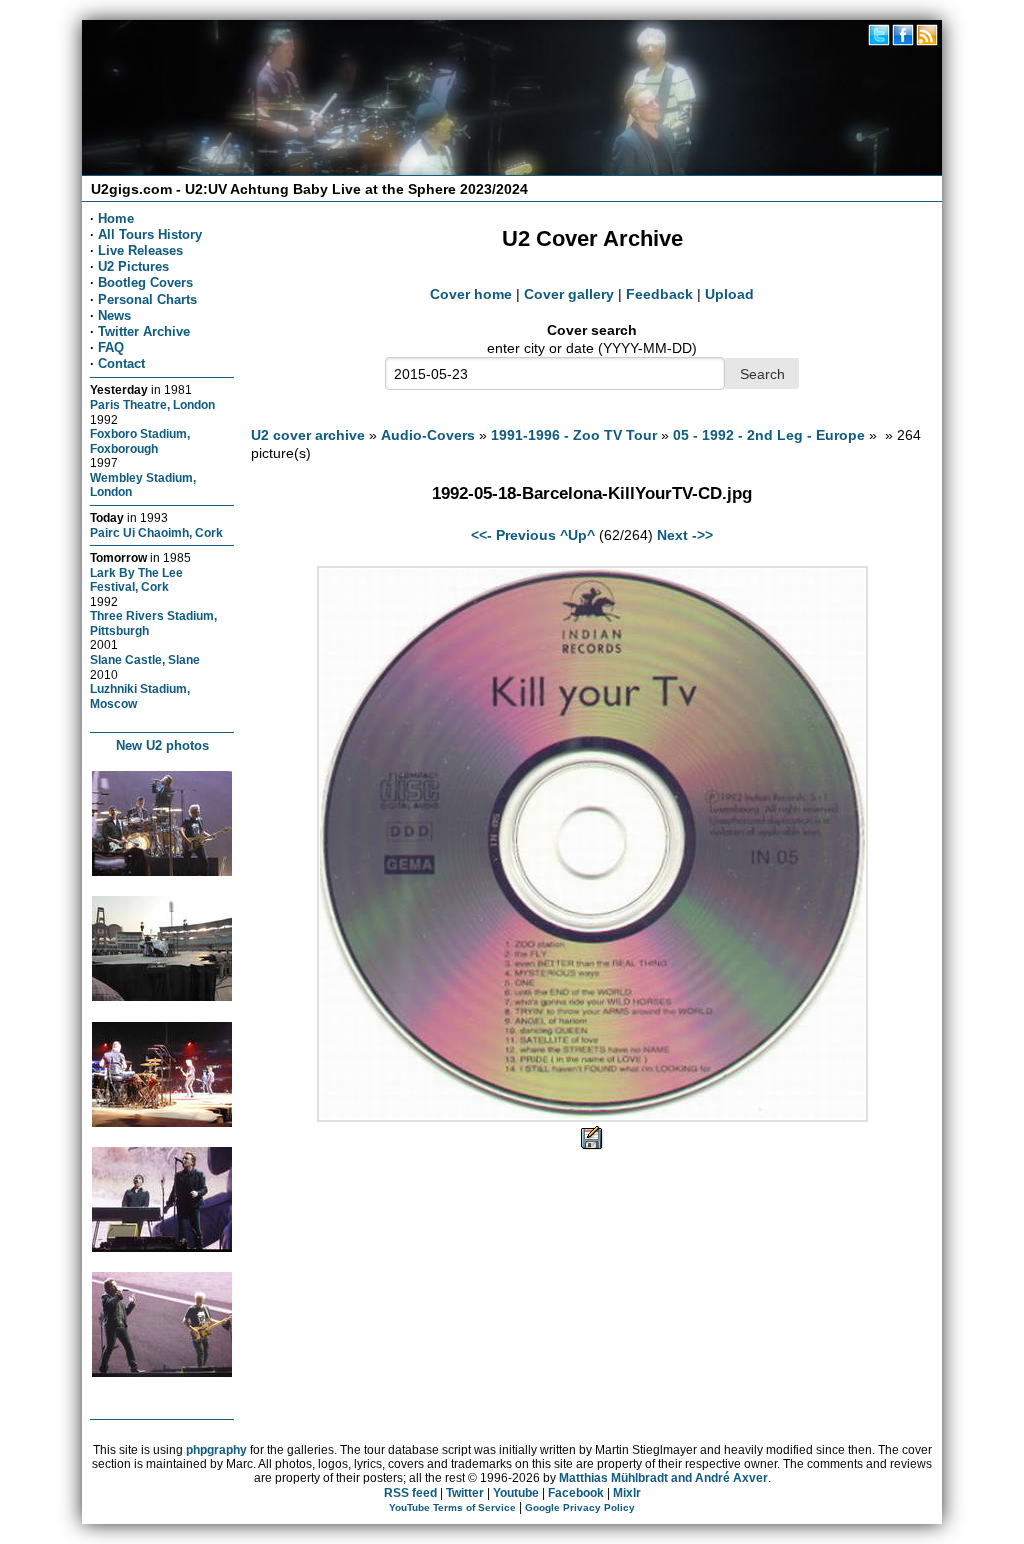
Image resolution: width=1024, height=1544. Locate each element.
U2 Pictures (133, 266)
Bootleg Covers (145, 282)
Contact (121, 363)
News (114, 315)
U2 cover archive (308, 435)
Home (116, 218)
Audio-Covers (428, 435)
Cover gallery (569, 294)
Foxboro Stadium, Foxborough (140, 441)
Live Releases (140, 250)
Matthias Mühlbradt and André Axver (663, 1478)
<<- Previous (513, 535)
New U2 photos (162, 745)
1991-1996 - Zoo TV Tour (574, 435)
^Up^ (577, 535)
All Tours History (150, 234)
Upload (729, 294)
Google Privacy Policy (580, 1507)
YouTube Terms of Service (452, 1507)
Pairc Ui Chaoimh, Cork (156, 532)
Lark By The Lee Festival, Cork (136, 580)
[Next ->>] (592, 1117)
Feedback (659, 294)
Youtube (516, 1493)
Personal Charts (147, 299)
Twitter (465, 1493)
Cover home (471, 294)
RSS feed (410, 1493)
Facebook (576, 1493)
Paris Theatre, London (152, 404)
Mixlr (627, 1493)
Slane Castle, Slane (145, 659)
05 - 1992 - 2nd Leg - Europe (769, 435)
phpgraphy (216, 1450)
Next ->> (685, 535)
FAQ (111, 347)
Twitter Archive (144, 331)
